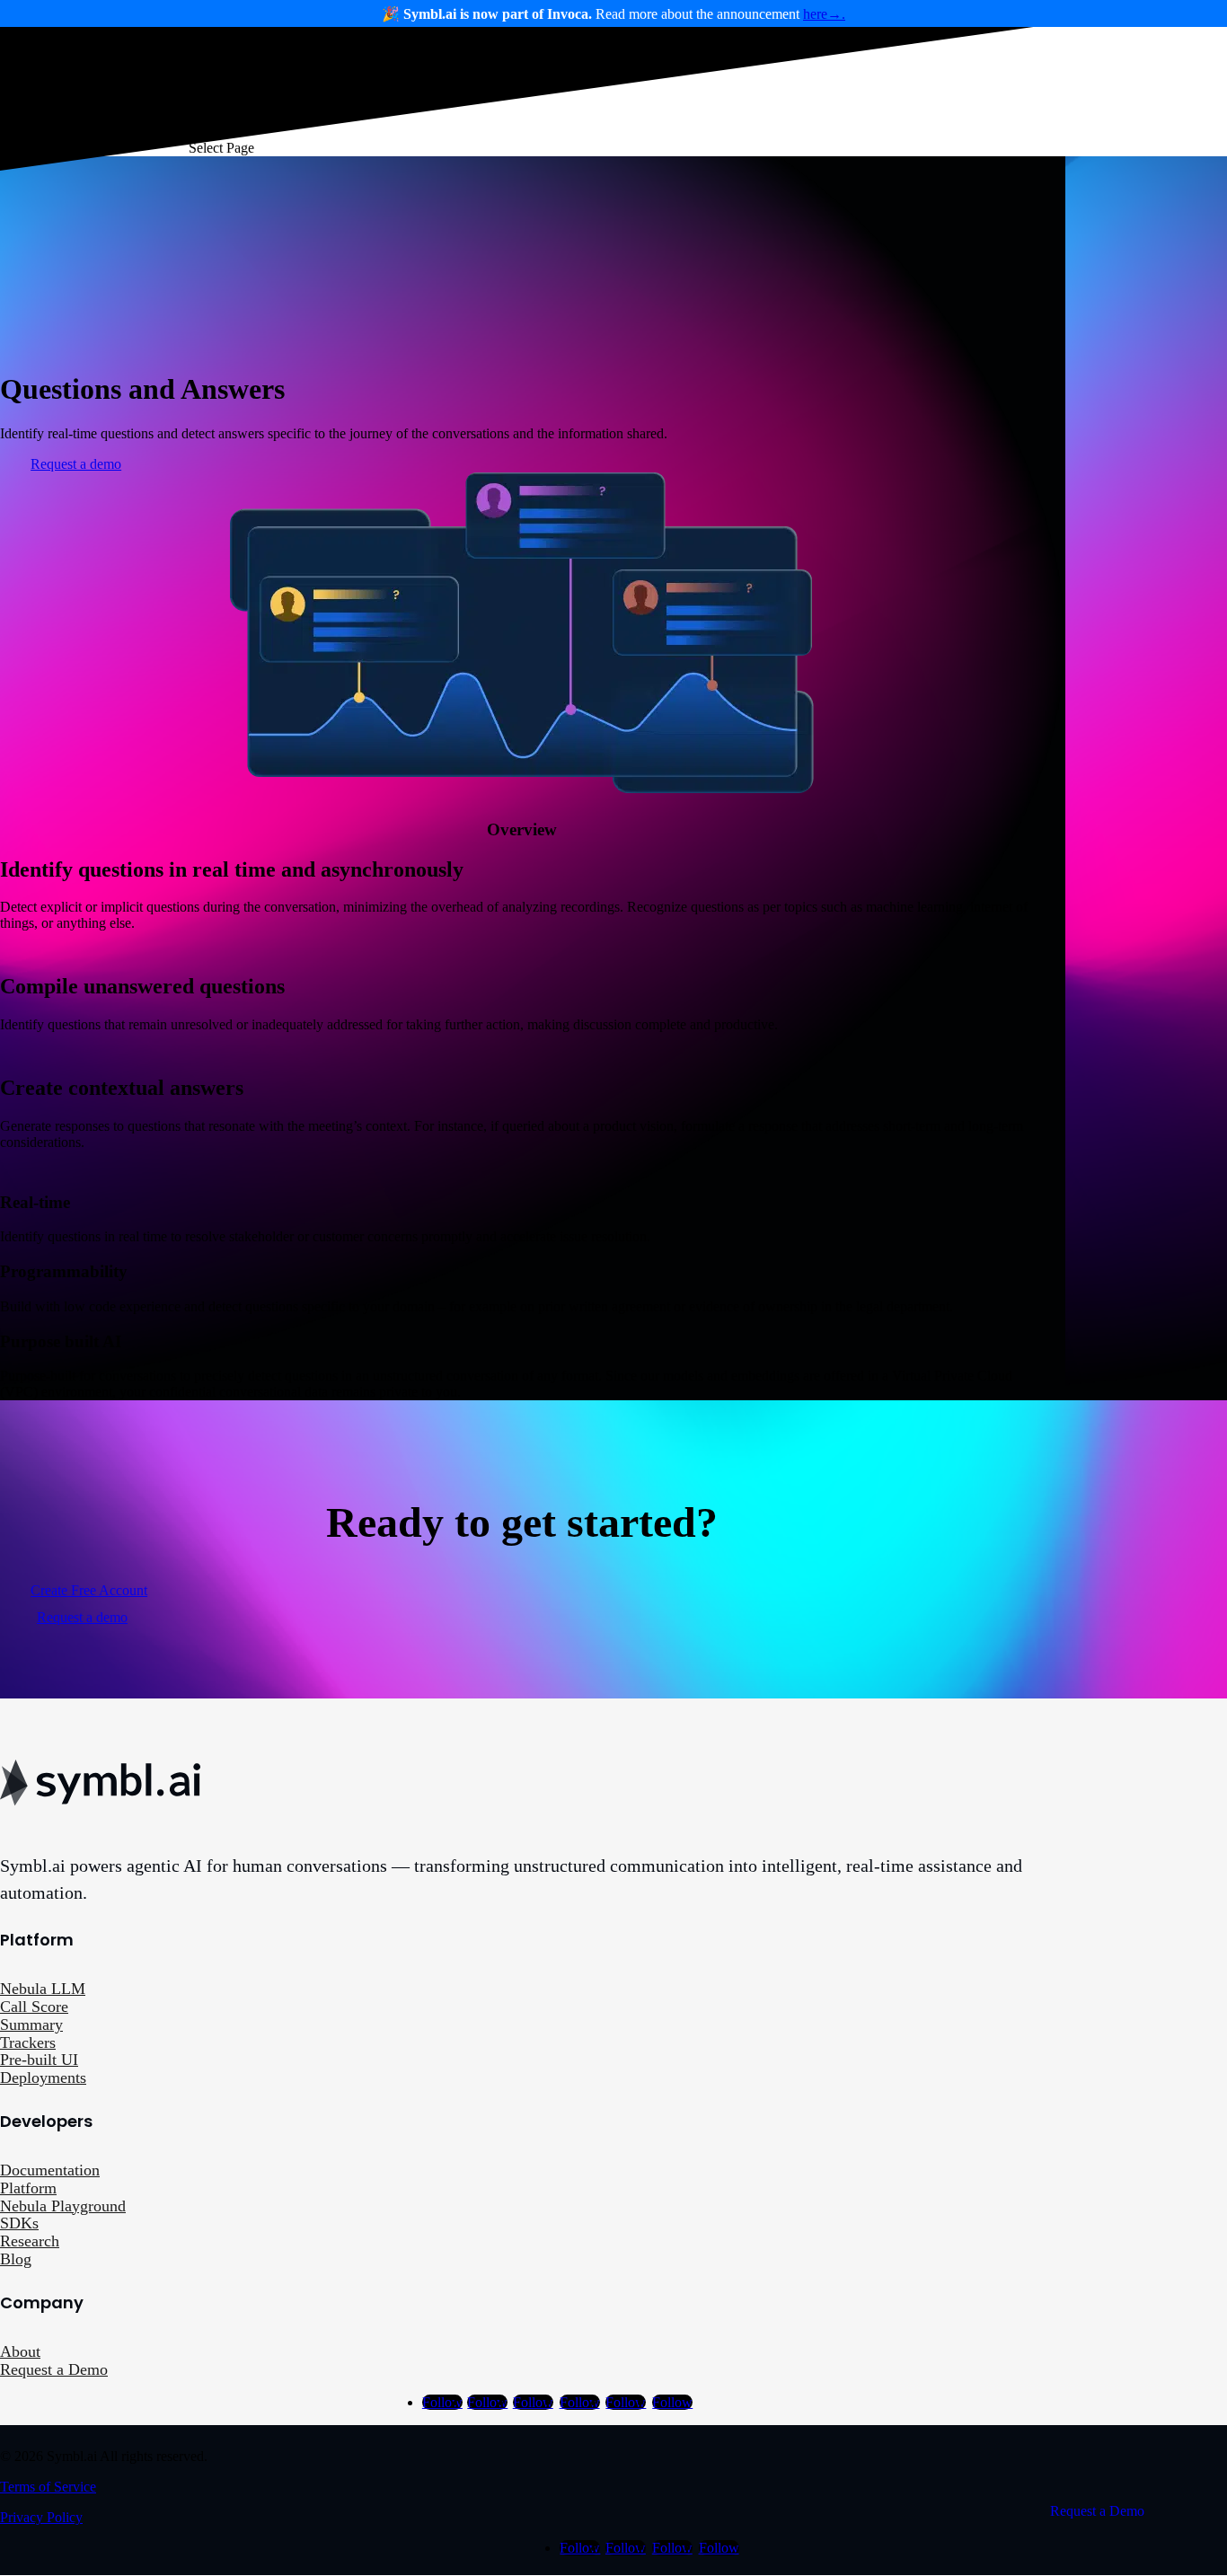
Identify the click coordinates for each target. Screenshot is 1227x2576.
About (20, 2351)
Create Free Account (89, 1590)
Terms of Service (48, 2487)
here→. (824, 14)
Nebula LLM (43, 1989)
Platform (28, 2188)
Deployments (43, 2078)
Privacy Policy (41, 2517)
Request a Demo (54, 2369)
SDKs (19, 2223)
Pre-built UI (39, 2060)
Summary (31, 2025)
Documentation (50, 2170)
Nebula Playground (63, 2206)
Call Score (34, 2007)
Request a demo (76, 464)
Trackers (28, 2042)
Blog (16, 2259)
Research (30, 2241)
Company (703, 74)
